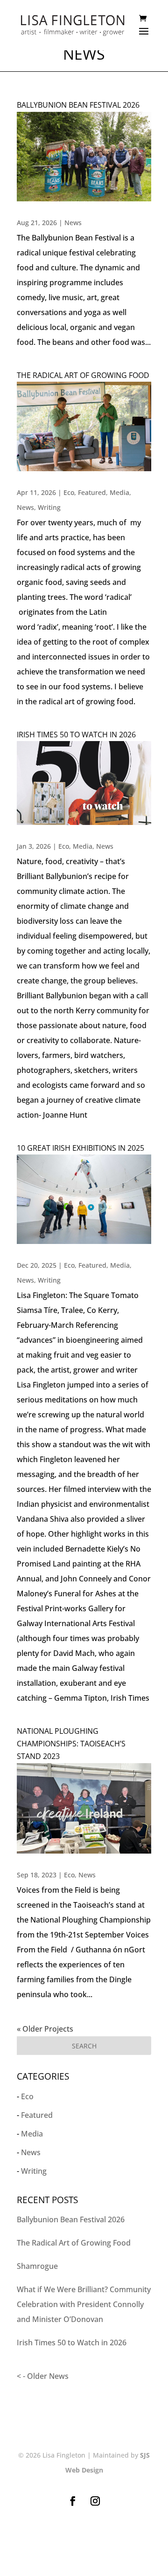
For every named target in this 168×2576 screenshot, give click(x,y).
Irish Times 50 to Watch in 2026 (76, 735)
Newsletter (84, 2543)
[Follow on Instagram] (95, 2501)
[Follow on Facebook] (73, 2501)
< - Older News (43, 2376)
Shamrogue (37, 2266)
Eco (69, 492)
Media (119, 492)
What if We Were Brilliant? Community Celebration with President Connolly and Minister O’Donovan (84, 2304)
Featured (92, 492)
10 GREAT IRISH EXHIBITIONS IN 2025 (80, 1148)
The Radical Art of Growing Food (83, 375)
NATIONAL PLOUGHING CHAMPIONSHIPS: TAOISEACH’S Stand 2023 (71, 1744)
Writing (49, 507)
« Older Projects (45, 2029)
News (73, 223)
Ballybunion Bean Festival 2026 (78, 105)
